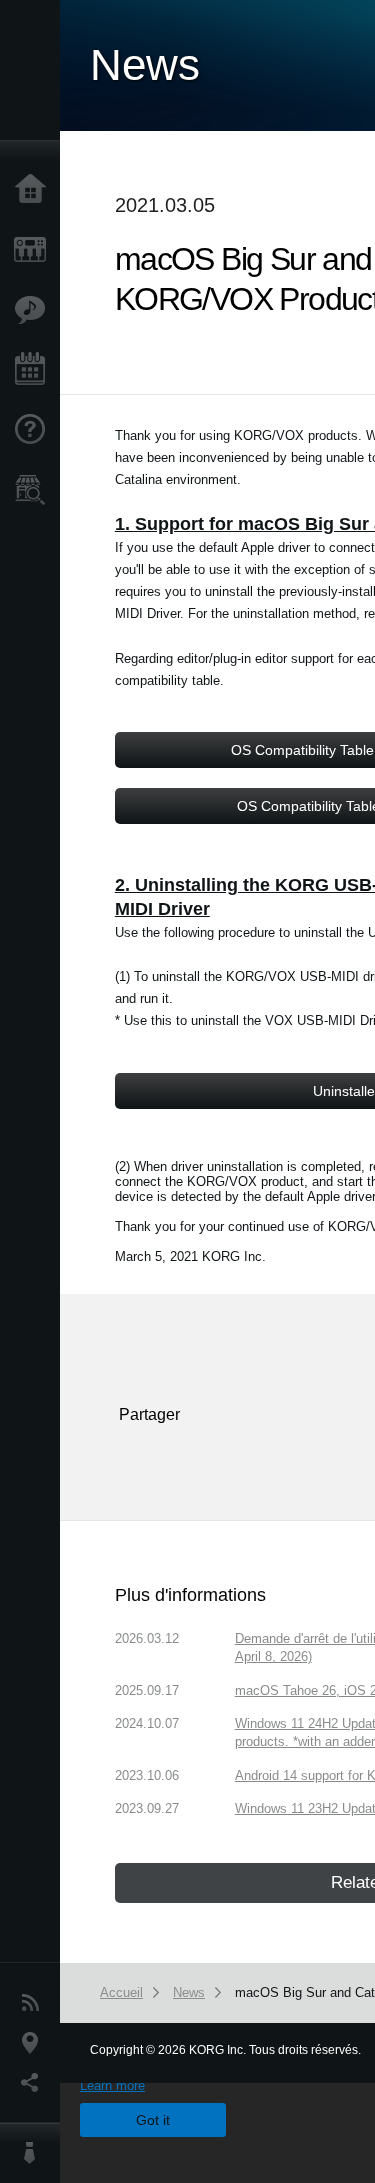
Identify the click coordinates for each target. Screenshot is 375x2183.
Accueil (35, 190)
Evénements (35, 370)
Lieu (35, 2043)
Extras (35, 310)
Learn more (112, 2085)
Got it (153, 2120)
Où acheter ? (35, 490)
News (35, 2003)
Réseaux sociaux (35, 2083)
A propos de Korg (35, 2153)
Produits (35, 250)
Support (35, 430)
